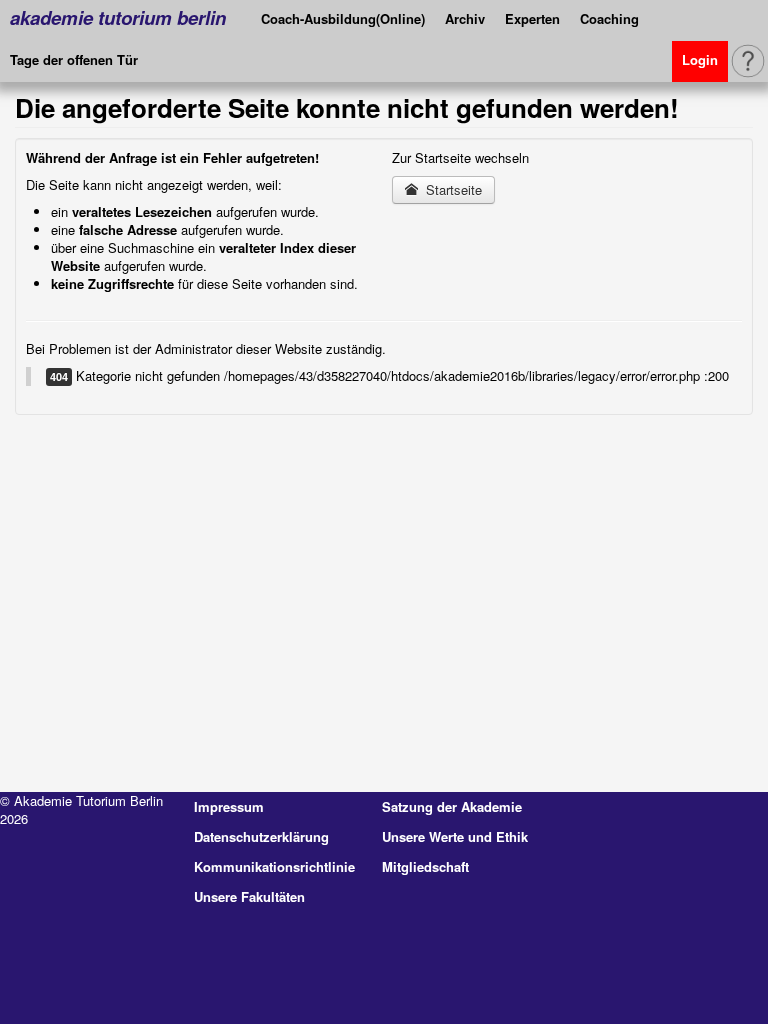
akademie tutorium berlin (118, 17)
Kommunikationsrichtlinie (274, 866)
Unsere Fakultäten (249, 896)
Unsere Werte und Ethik (455, 836)
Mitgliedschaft (425, 866)
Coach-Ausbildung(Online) (343, 18)
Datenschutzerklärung (261, 836)
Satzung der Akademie (452, 806)
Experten (532, 18)
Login (700, 59)
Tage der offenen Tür (74, 59)
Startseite (452, 189)
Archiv (465, 18)
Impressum (229, 806)
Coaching (609, 18)
